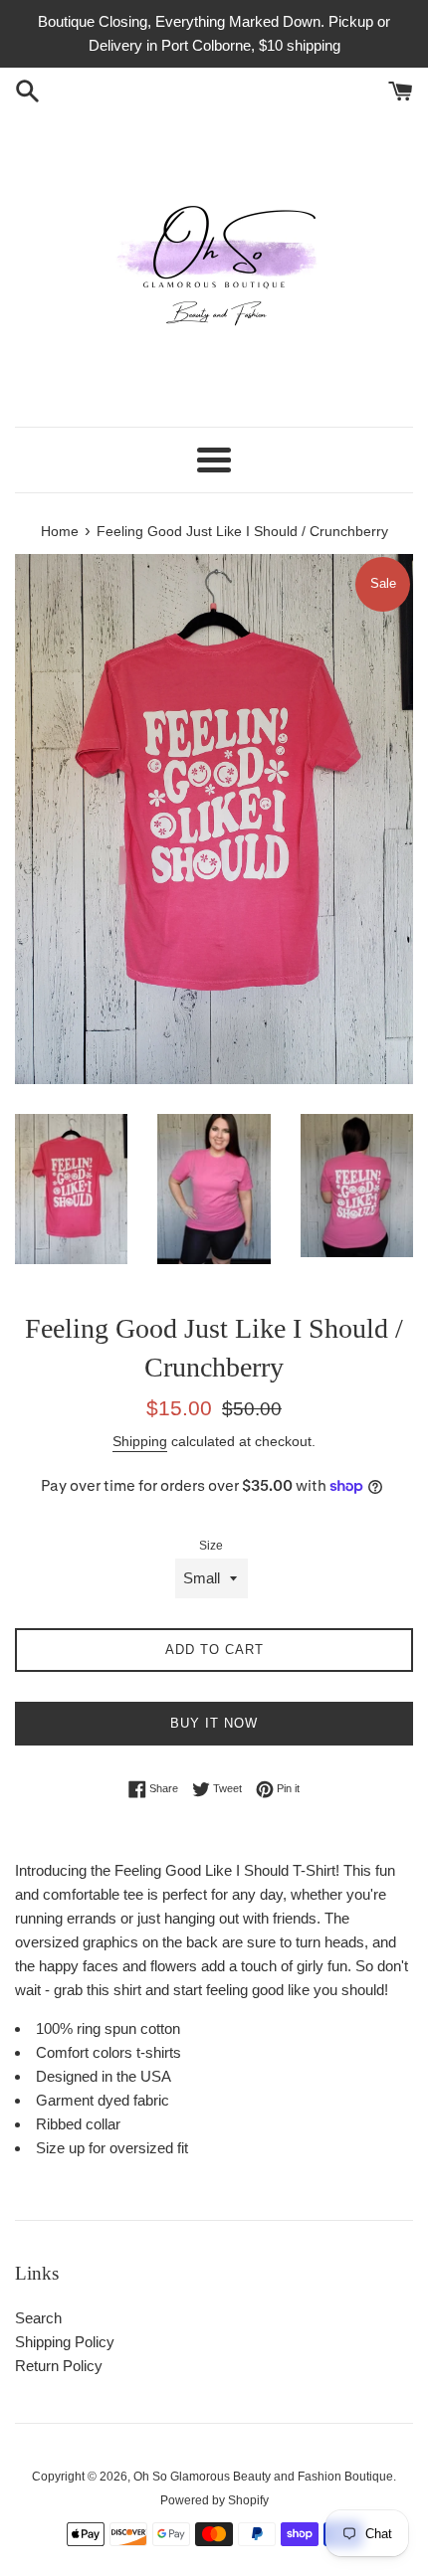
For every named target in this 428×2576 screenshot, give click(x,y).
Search (38, 2318)
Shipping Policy (65, 2342)
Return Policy (59, 2366)
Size (211, 1546)
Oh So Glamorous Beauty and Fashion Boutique (263, 2477)
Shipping (140, 1441)
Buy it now (214, 1723)
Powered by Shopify (214, 2500)
